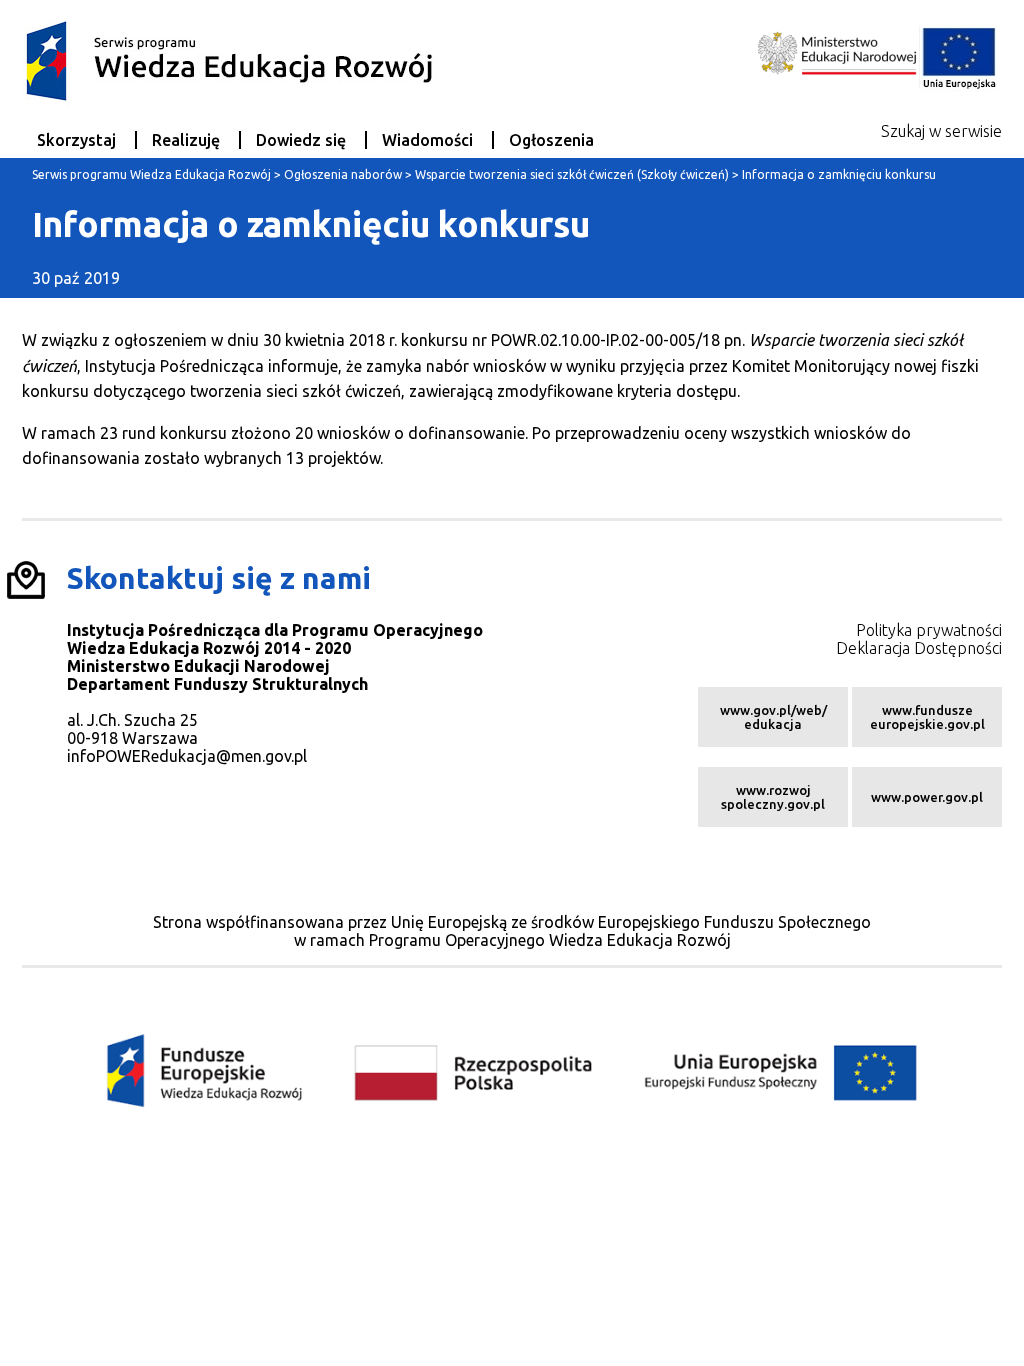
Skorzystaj (76, 140)
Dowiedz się (301, 140)
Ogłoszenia (551, 140)
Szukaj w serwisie (941, 131)
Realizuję (186, 140)
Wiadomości (427, 140)
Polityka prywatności (929, 630)
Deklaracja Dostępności (919, 648)
